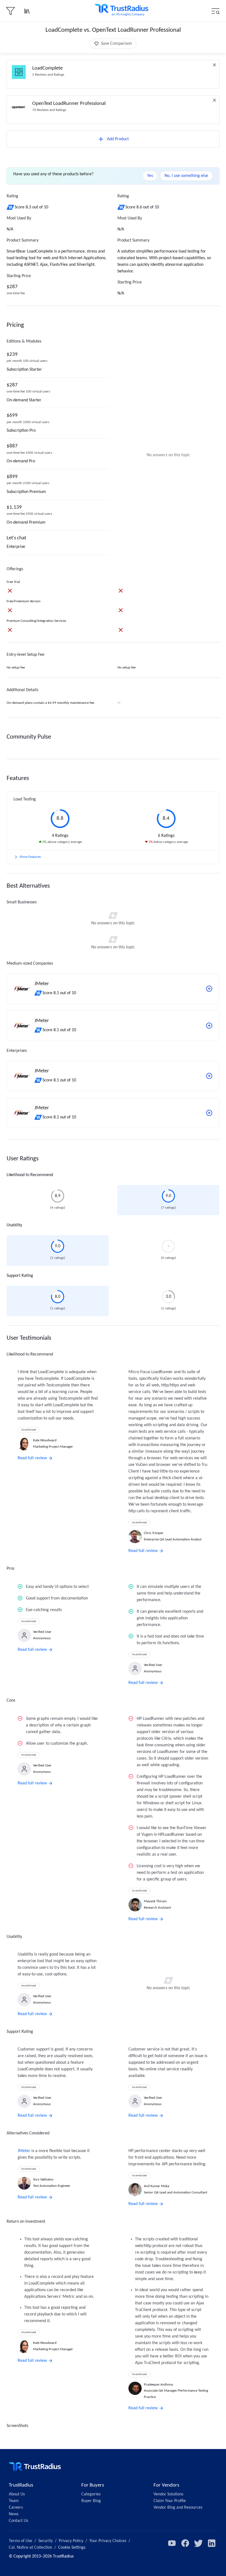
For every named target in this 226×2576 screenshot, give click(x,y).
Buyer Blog (91, 2501)
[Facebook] (185, 2543)
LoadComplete (47, 68)
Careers (16, 2508)
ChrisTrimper (154, 1533)
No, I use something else (186, 176)
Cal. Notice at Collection (30, 2548)
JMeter (24, 2151)
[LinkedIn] (212, 2543)
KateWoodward (45, 1440)
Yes (150, 176)
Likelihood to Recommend (30, 1175)
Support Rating (20, 1276)
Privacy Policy (71, 2541)
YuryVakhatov (43, 2180)
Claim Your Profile (170, 2501)
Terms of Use (21, 2541)
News (14, 2514)
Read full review (32, 1458)
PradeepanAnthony (158, 2385)
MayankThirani (155, 1901)
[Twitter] (198, 2543)
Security (45, 2541)
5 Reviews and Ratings (48, 75)
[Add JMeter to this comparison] (209, 989)
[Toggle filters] (10, 11)
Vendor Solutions (168, 2494)
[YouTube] (172, 2543)
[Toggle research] (27, 11)
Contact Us (18, 2521)
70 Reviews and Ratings (49, 110)
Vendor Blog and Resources (178, 2508)
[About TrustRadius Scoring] (11, 207)
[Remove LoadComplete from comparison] (214, 65)
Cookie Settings (72, 2548)
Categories (91, 2494)
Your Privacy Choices (108, 2541)
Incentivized (29, 1430)
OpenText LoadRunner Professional (69, 104)
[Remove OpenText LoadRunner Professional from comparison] (214, 100)
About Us (17, 2494)
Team (14, 2501)
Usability (14, 1225)
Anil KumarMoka (157, 2186)
